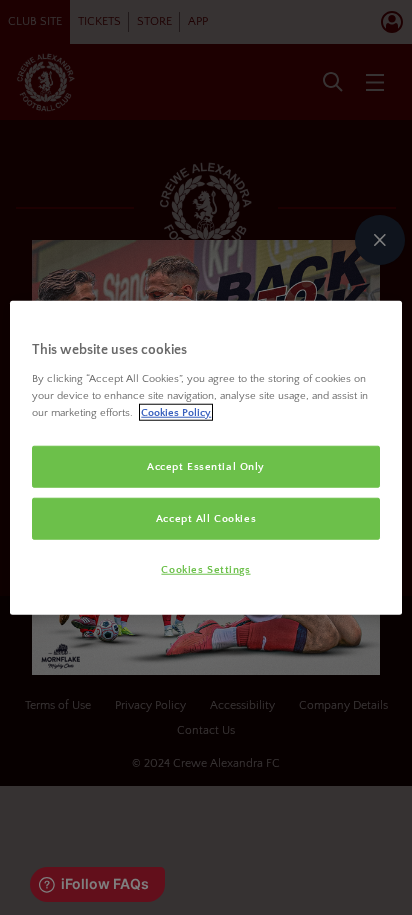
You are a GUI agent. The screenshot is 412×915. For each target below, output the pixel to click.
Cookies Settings (205, 569)
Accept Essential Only (206, 466)
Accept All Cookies (206, 518)
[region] (205, 457)
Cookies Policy (176, 412)
